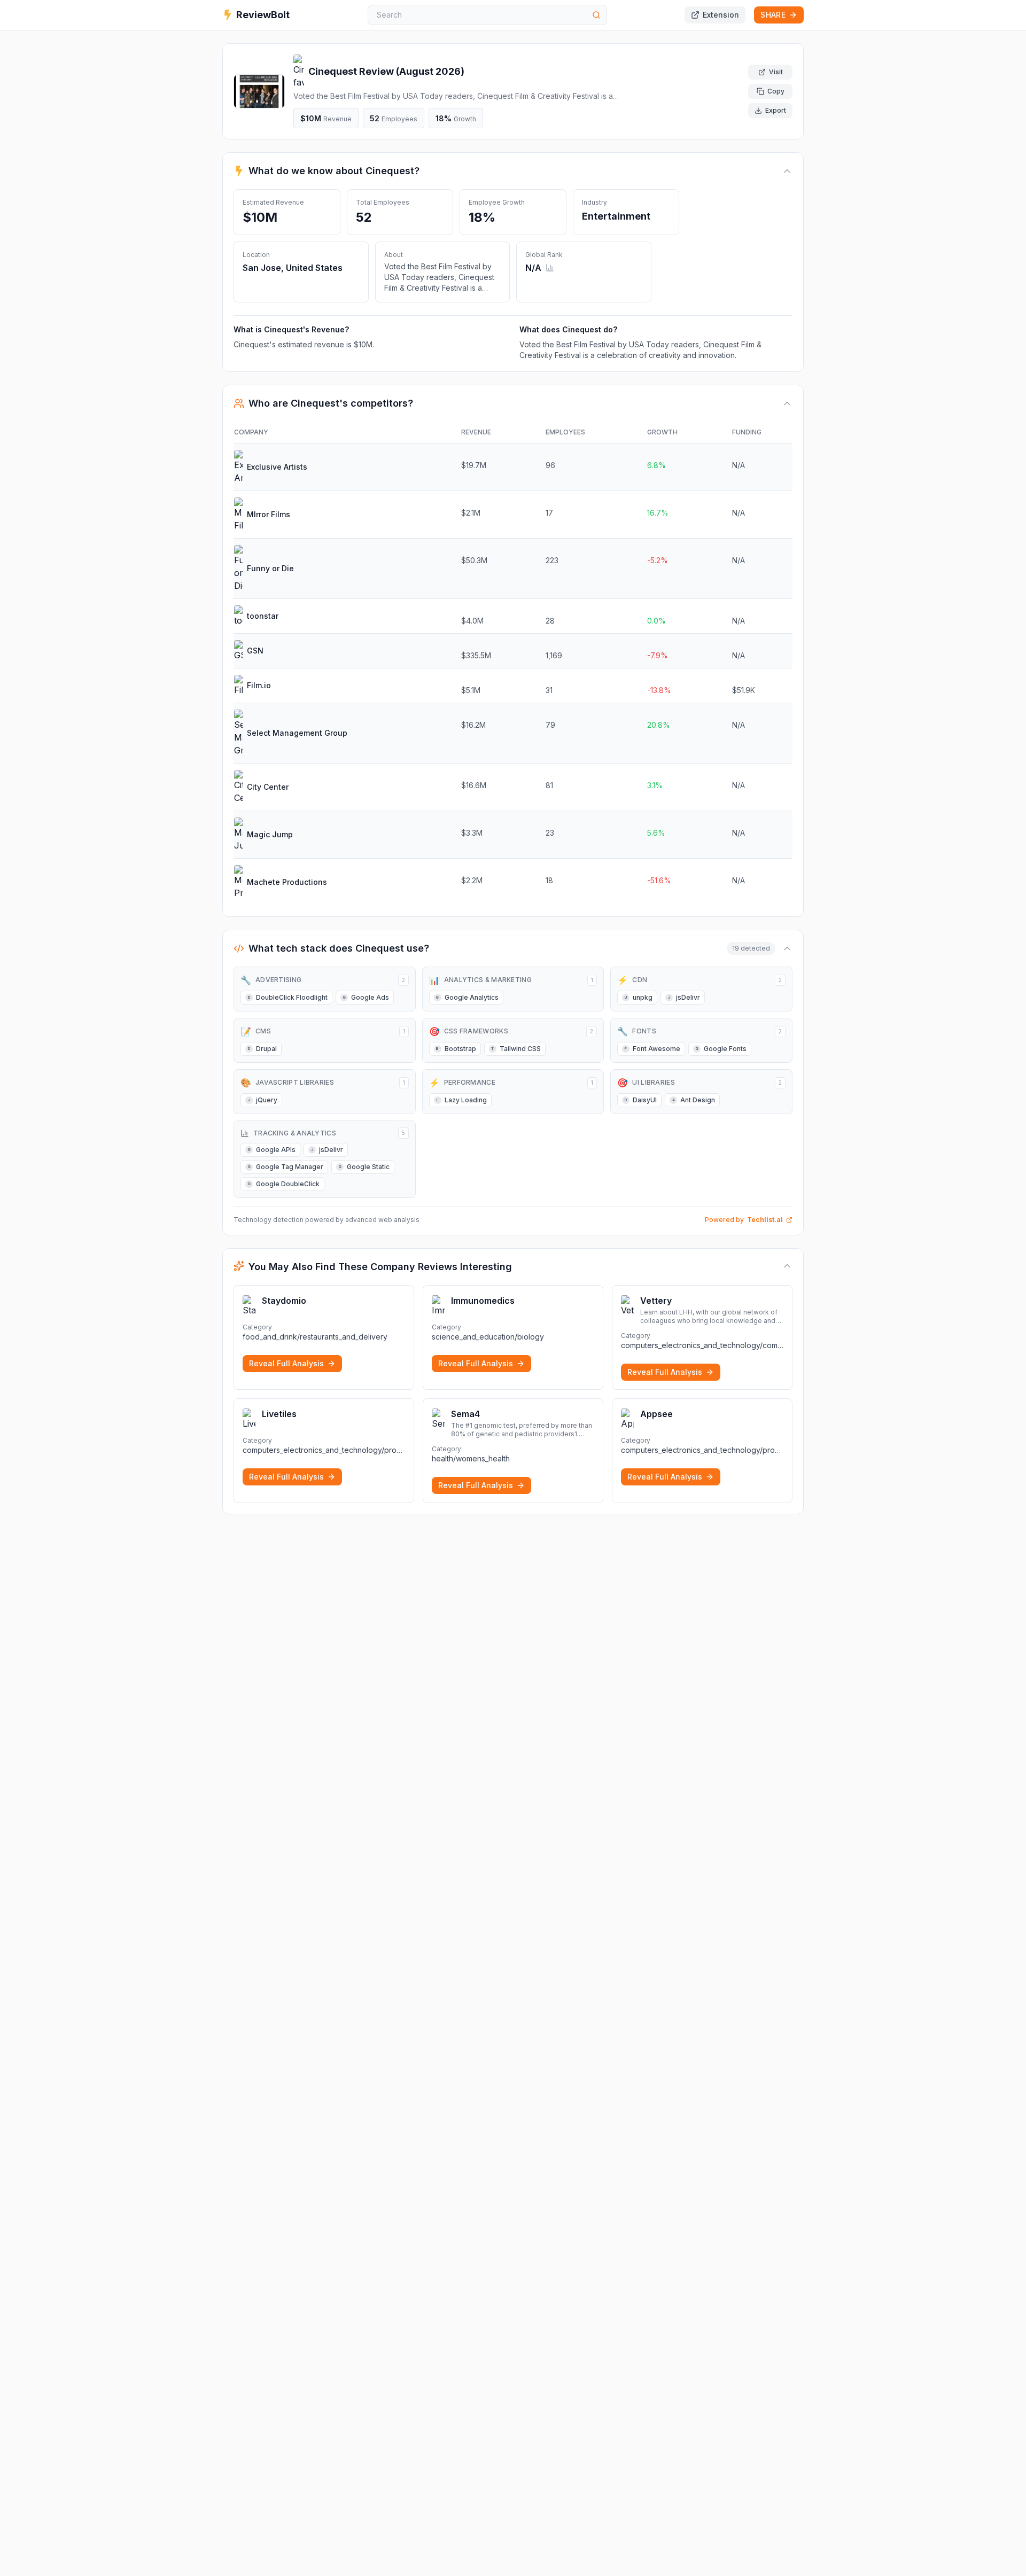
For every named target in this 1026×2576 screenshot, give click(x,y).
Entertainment (616, 216)
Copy (776, 91)
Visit (776, 72)
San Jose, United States (293, 268)
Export (776, 110)
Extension (721, 15)
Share (773, 15)
